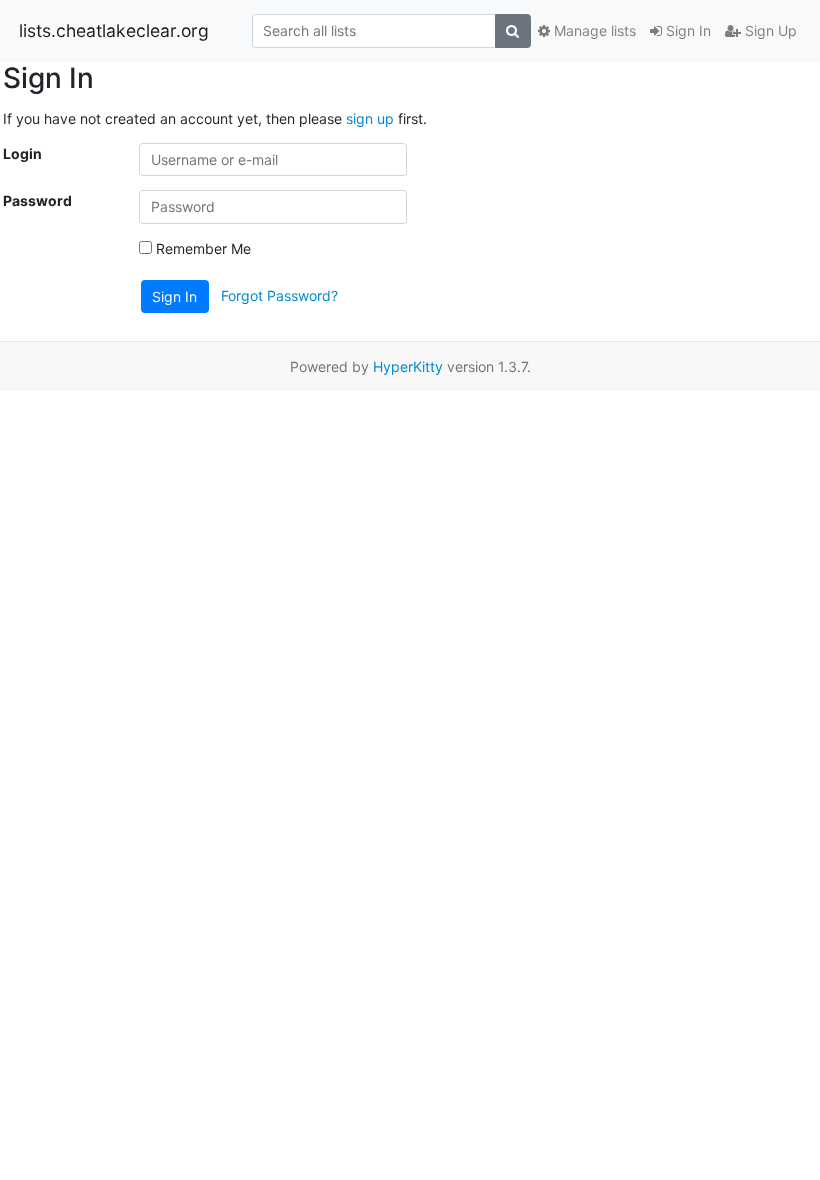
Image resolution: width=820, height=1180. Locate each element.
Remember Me (201, 248)
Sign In (686, 30)
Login (22, 153)
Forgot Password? (279, 294)
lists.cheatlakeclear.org (114, 30)
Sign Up (769, 30)
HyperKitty (408, 366)
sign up (370, 118)
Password (37, 200)
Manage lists (593, 30)
